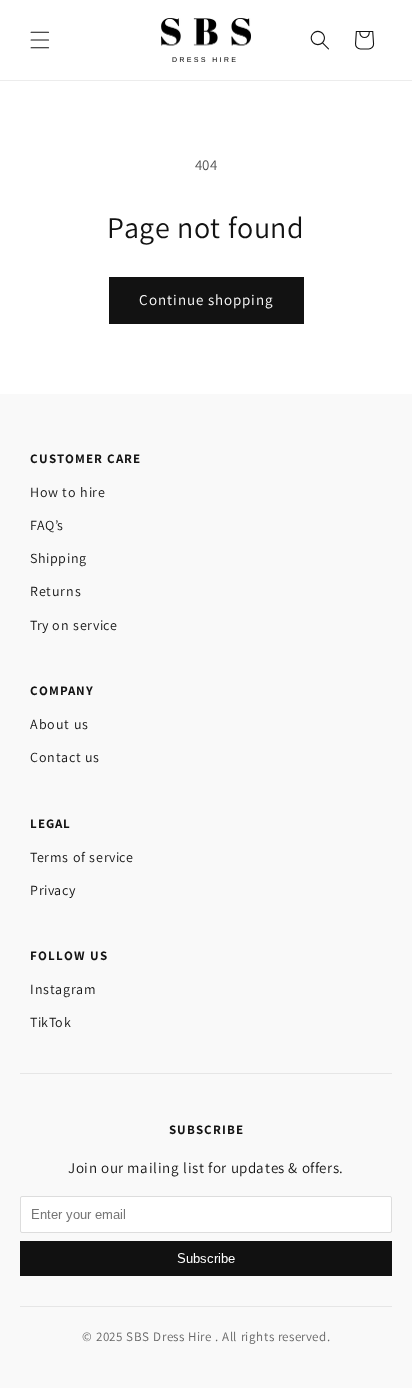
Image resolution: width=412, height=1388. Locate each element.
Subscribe (206, 1258)
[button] (40, 40)
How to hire (68, 492)
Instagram (63, 989)
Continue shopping (206, 299)
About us (59, 724)
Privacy (52, 890)
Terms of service (82, 857)
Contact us (65, 757)
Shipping (58, 558)
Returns (55, 591)
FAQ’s (47, 525)
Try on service (73, 625)
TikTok (51, 1022)
